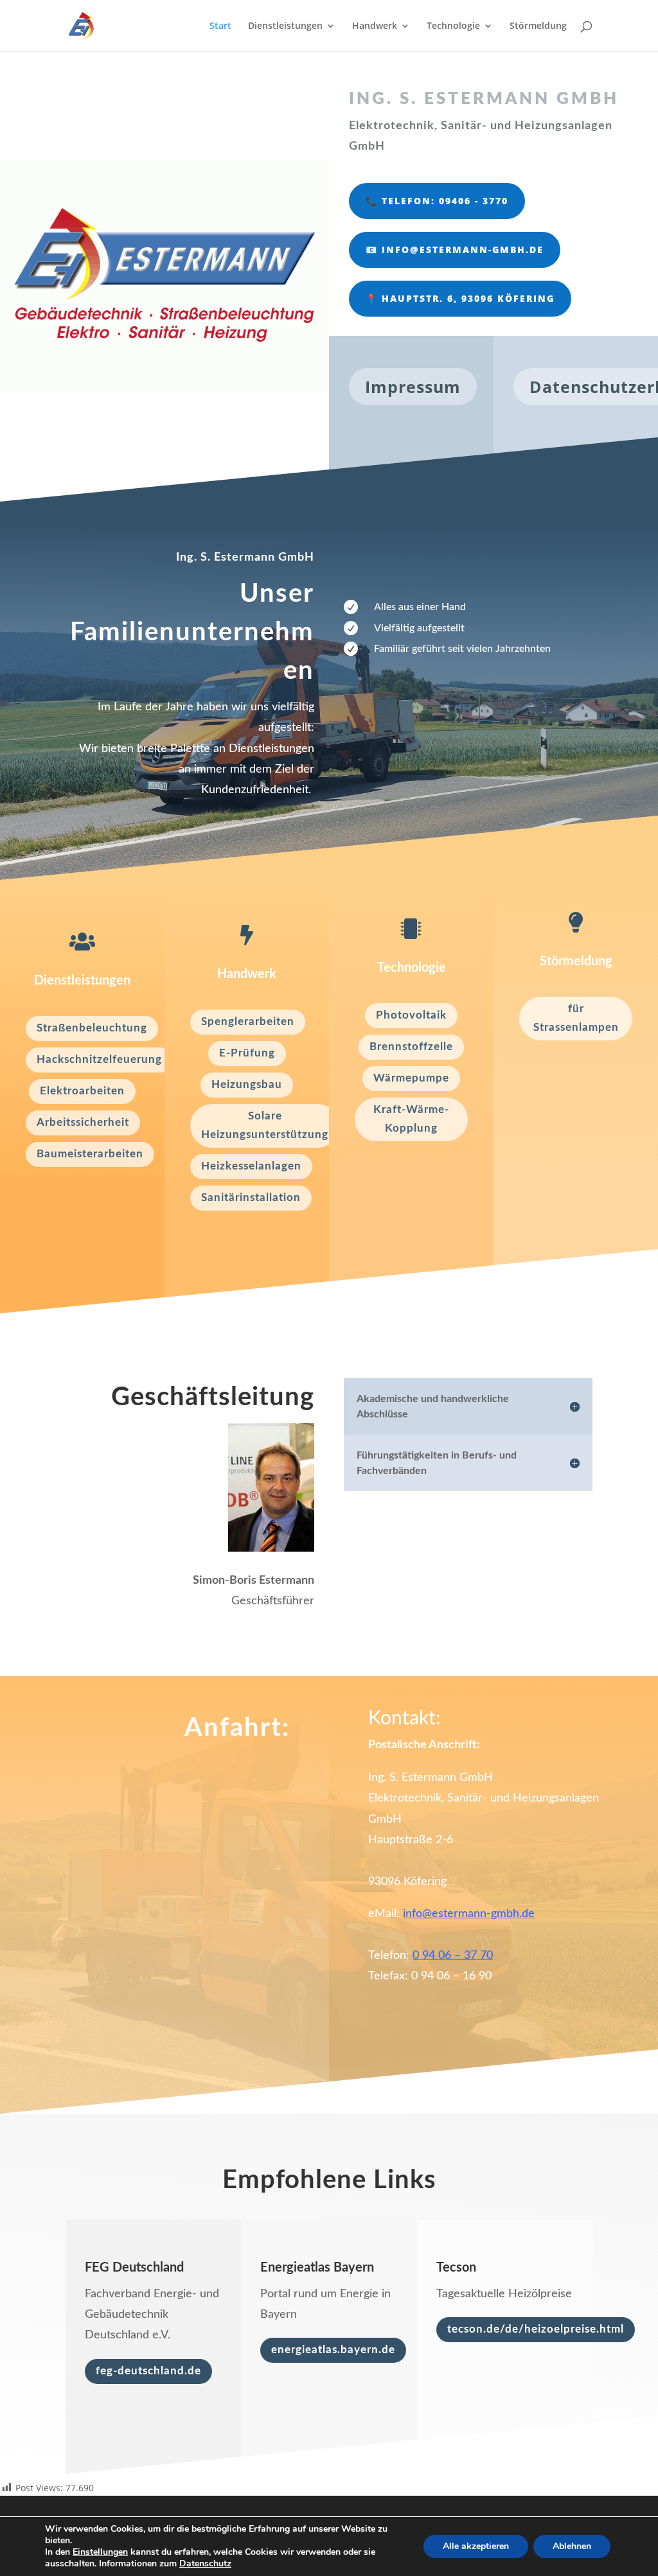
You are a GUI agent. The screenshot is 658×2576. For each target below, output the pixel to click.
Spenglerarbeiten (248, 1021)
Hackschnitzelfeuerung (99, 1059)
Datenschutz (205, 2563)
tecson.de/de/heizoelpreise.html (536, 2329)
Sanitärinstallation (251, 1197)
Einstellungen (100, 2552)
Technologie (453, 26)
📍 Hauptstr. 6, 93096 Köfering (460, 298)
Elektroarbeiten (82, 1091)
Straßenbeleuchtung (92, 1028)
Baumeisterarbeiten (90, 1154)
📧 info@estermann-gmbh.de (455, 250)
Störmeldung (538, 26)
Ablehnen (572, 2546)
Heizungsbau (247, 1084)
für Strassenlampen (576, 1018)
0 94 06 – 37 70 (453, 1956)
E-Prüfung (247, 1053)
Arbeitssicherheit (83, 1122)
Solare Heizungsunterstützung (265, 1125)
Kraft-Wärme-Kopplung (411, 1119)
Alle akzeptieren (476, 2546)
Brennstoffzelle (411, 1047)
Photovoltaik (411, 1015)
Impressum (413, 387)
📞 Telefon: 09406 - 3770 (437, 201)
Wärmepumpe (411, 1078)
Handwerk (375, 26)
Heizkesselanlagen (251, 1166)
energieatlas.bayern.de (333, 2350)
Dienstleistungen (285, 26)
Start (220, 26)
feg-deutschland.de (148, 2371)
